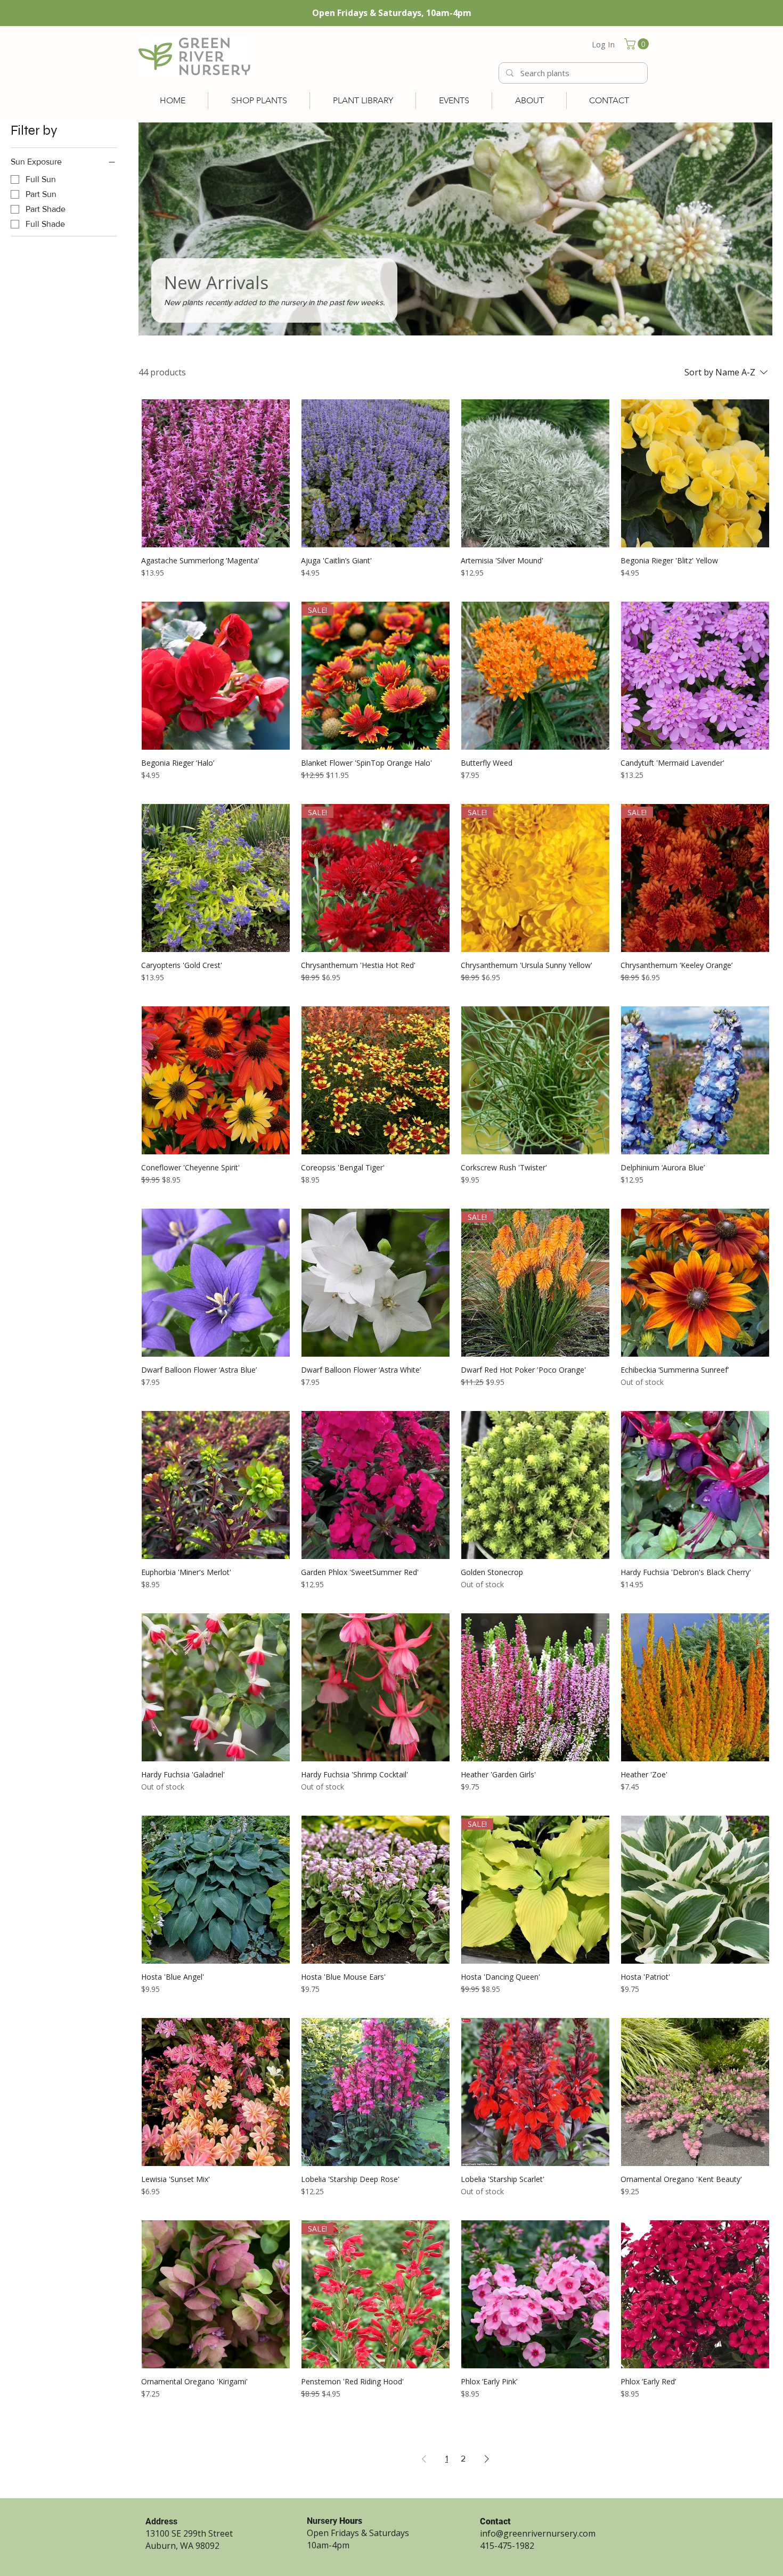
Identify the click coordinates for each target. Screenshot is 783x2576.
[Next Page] (487, 2459)
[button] (638, 44)
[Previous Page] (424, 2459)
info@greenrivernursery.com (538, 2533)
